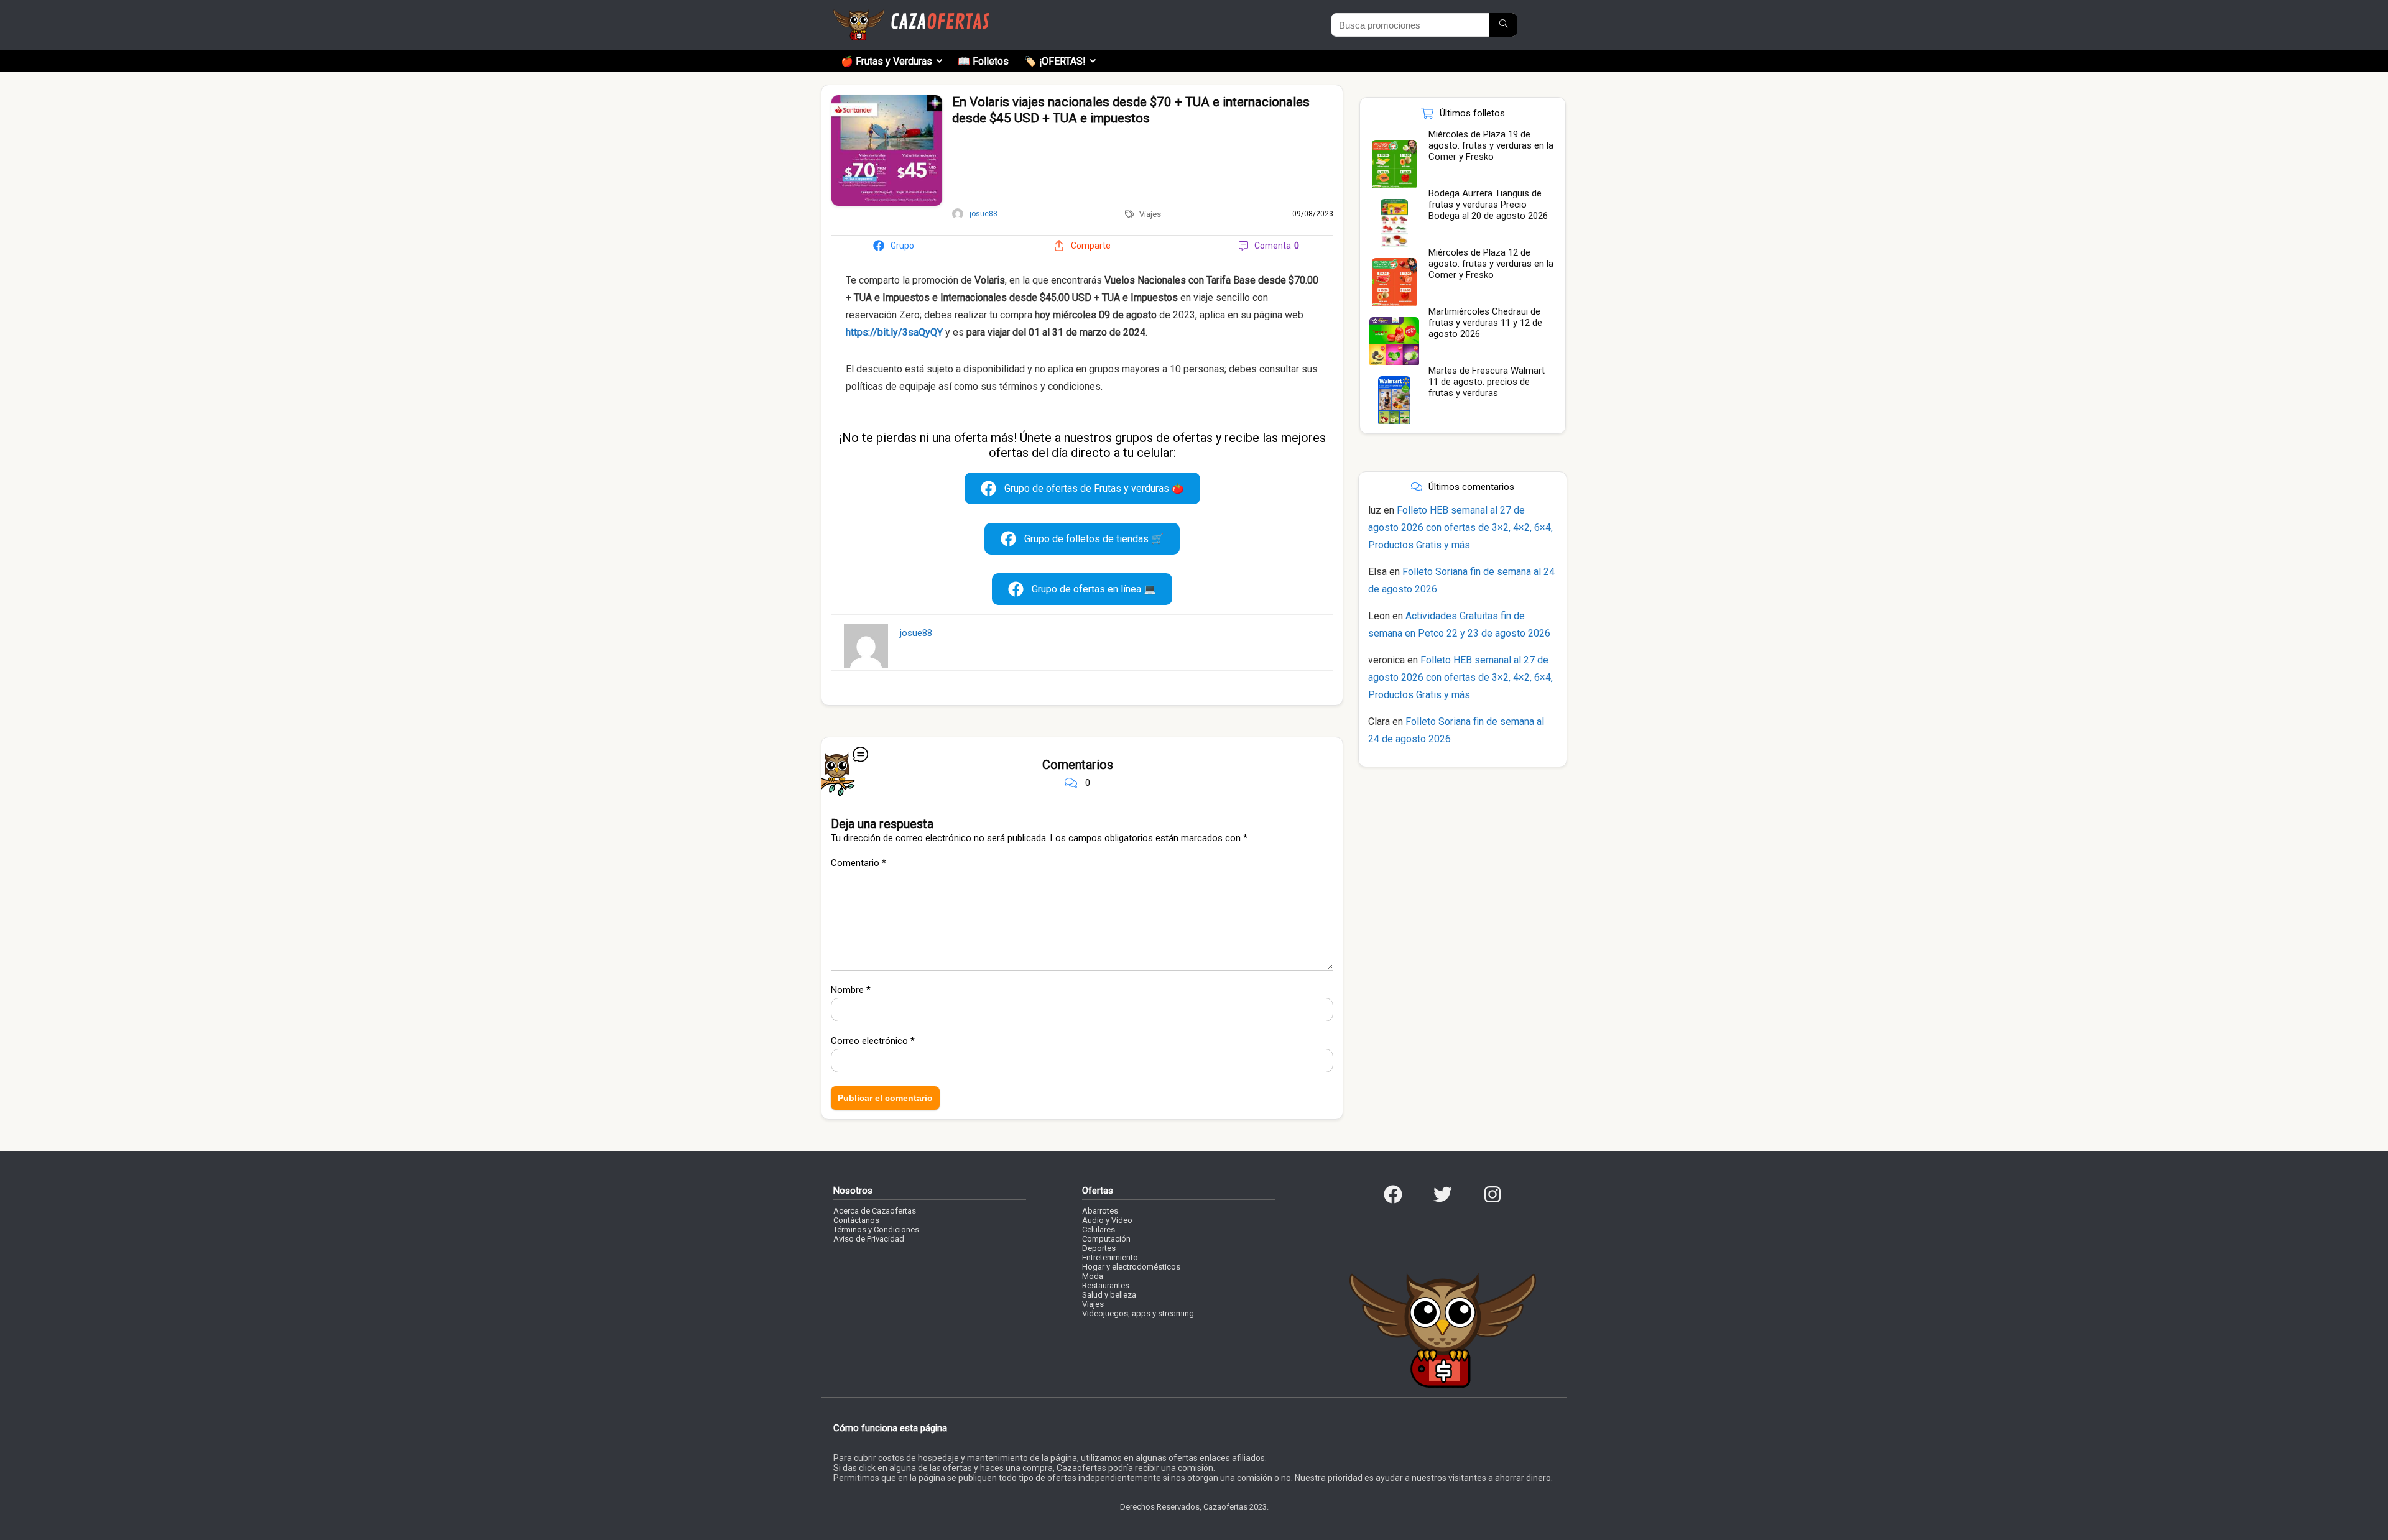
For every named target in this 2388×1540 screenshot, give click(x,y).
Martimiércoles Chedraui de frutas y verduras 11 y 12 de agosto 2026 (1485, 323)
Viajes (1150, 214)
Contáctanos (856, 1220)
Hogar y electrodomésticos (1131, 1267)
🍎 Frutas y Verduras (886, 61)
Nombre (851, 990)
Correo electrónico (873, 1041)
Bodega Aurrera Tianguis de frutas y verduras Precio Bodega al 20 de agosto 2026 (1488, 205)
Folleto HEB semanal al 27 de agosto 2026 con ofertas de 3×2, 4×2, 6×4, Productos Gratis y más (1460, 528)
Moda (1093, 1276)
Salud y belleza (1109, 1295)
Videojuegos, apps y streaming (1138, 1313)
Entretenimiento (1110, 1257)
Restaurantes (1106, 1285)
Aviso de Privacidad (869, 1239)
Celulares (1099, 1229)
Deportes (1099, 1248)
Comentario (858, 863)
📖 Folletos (983, 61)
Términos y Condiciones (876, 1229)
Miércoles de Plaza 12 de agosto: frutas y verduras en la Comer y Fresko (1491, 264)
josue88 (916, 633)
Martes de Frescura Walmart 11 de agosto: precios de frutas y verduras (1487, 382)
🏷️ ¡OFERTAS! (1055, 61)
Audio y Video (1107, 1220)
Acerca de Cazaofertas (875, 1211)
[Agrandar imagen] (887, 100)
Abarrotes (1100, 1211)
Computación (1106, 1239)
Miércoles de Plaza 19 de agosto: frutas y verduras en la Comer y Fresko (1491, 145)
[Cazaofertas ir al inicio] (911, 15)
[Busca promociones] (1503, 25)
